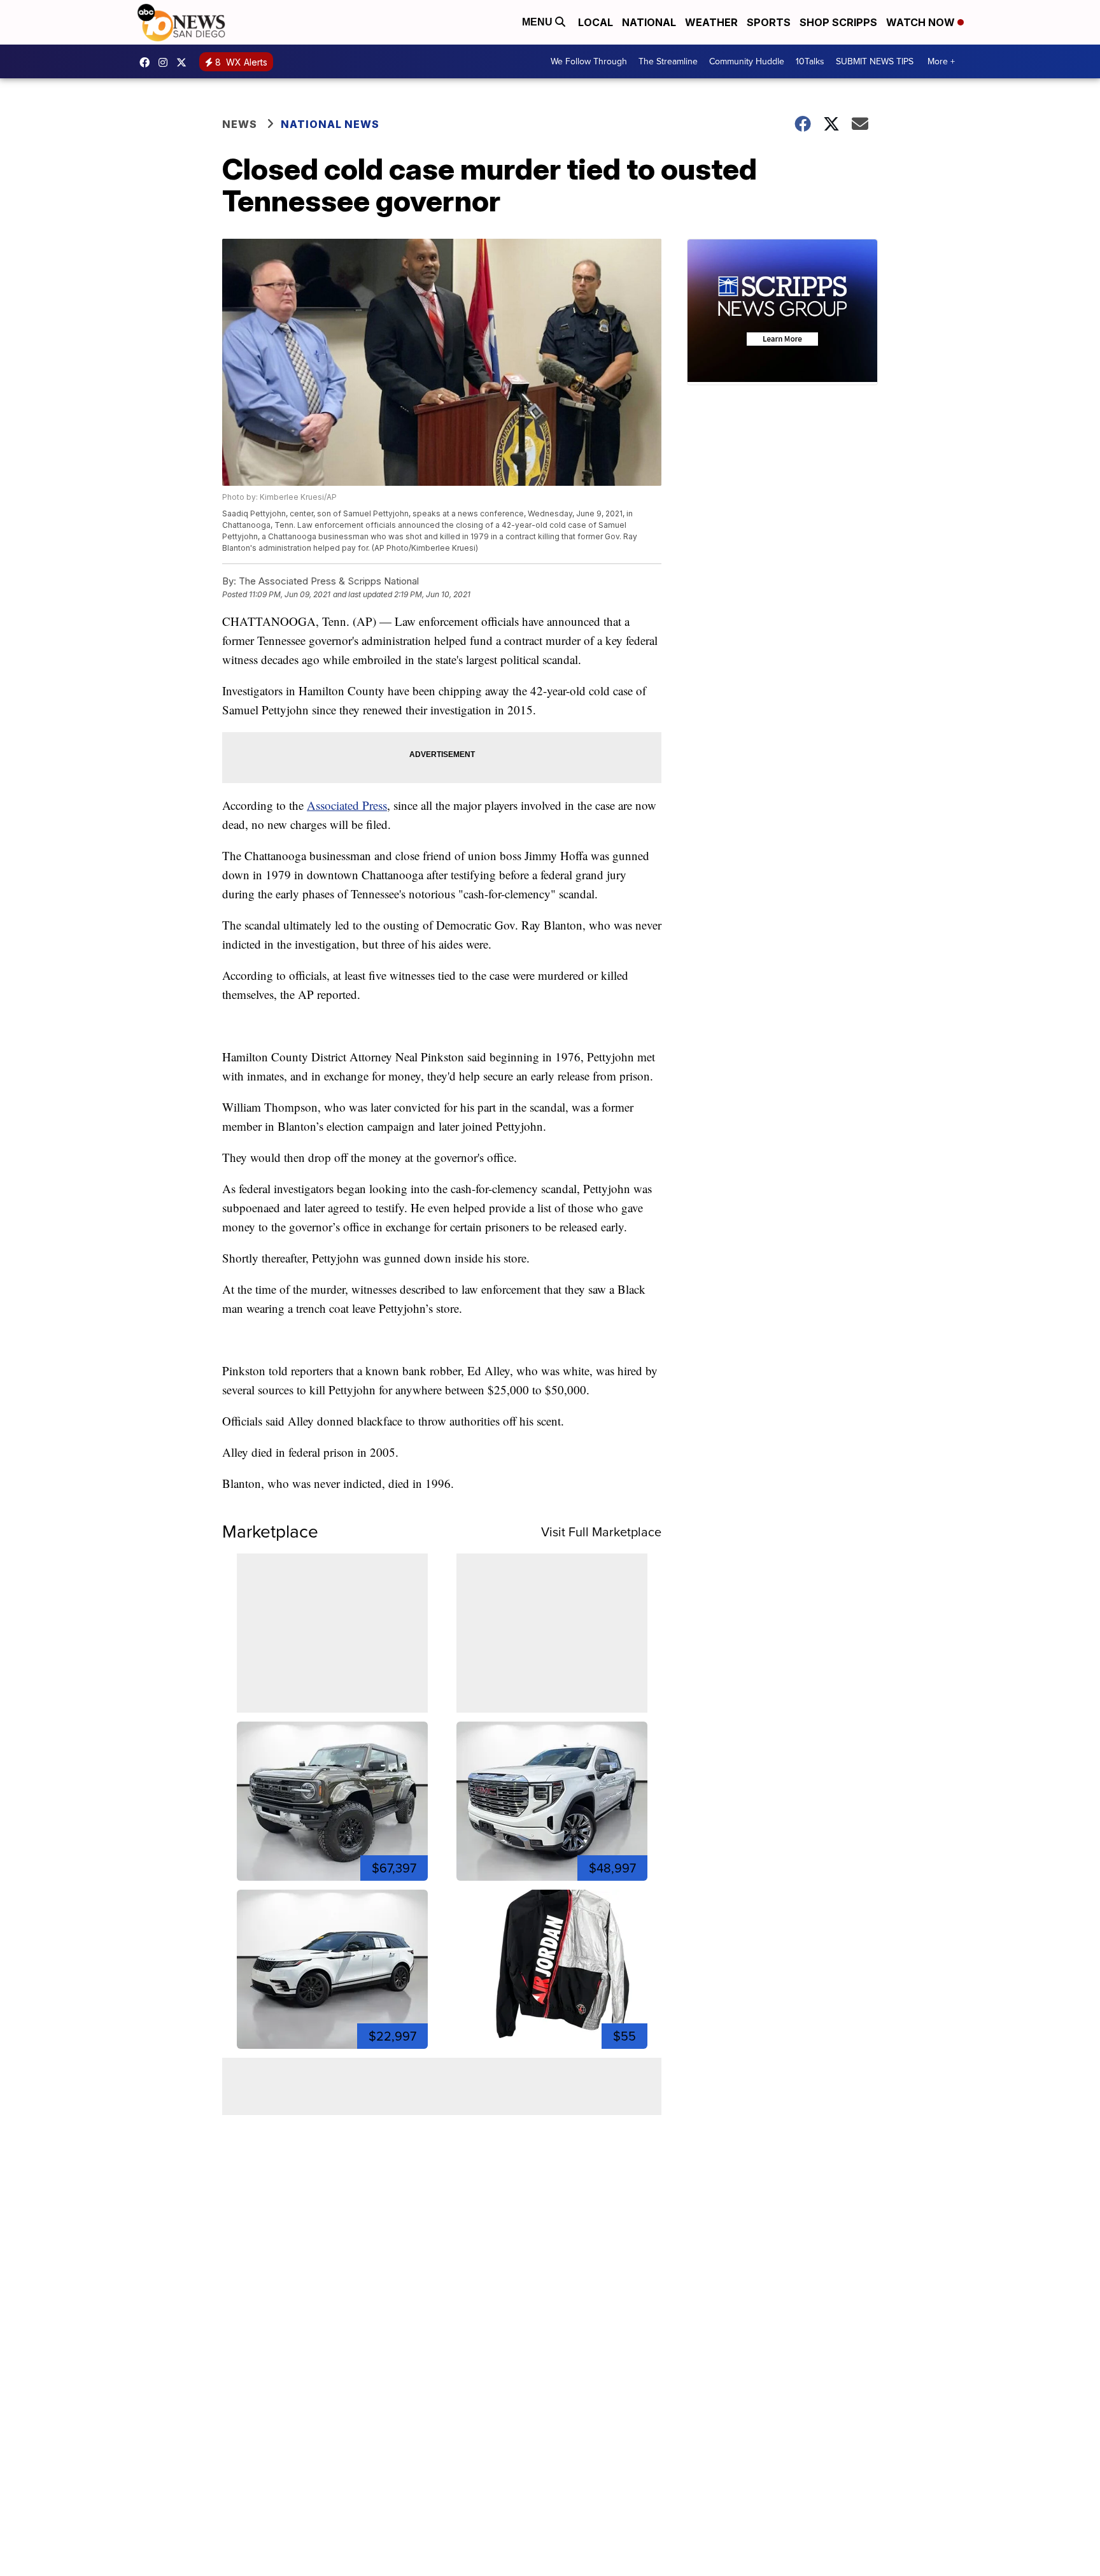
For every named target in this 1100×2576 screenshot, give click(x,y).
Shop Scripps (838, 22)
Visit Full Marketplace (601, 1532)
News (240, 124)
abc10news (148, 62)
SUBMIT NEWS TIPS (875, 61)
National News (330, 124)
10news (185, 62)
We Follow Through (589, 61)
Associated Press (347, 805)
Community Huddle (747, 61)
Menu (539, 22)
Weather (711, 22)
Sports (769, 22)
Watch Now (922, 22)
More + (941, 61)
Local (596, 22)
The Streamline (668, 61)
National (649, 22)
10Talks (810, 61)
